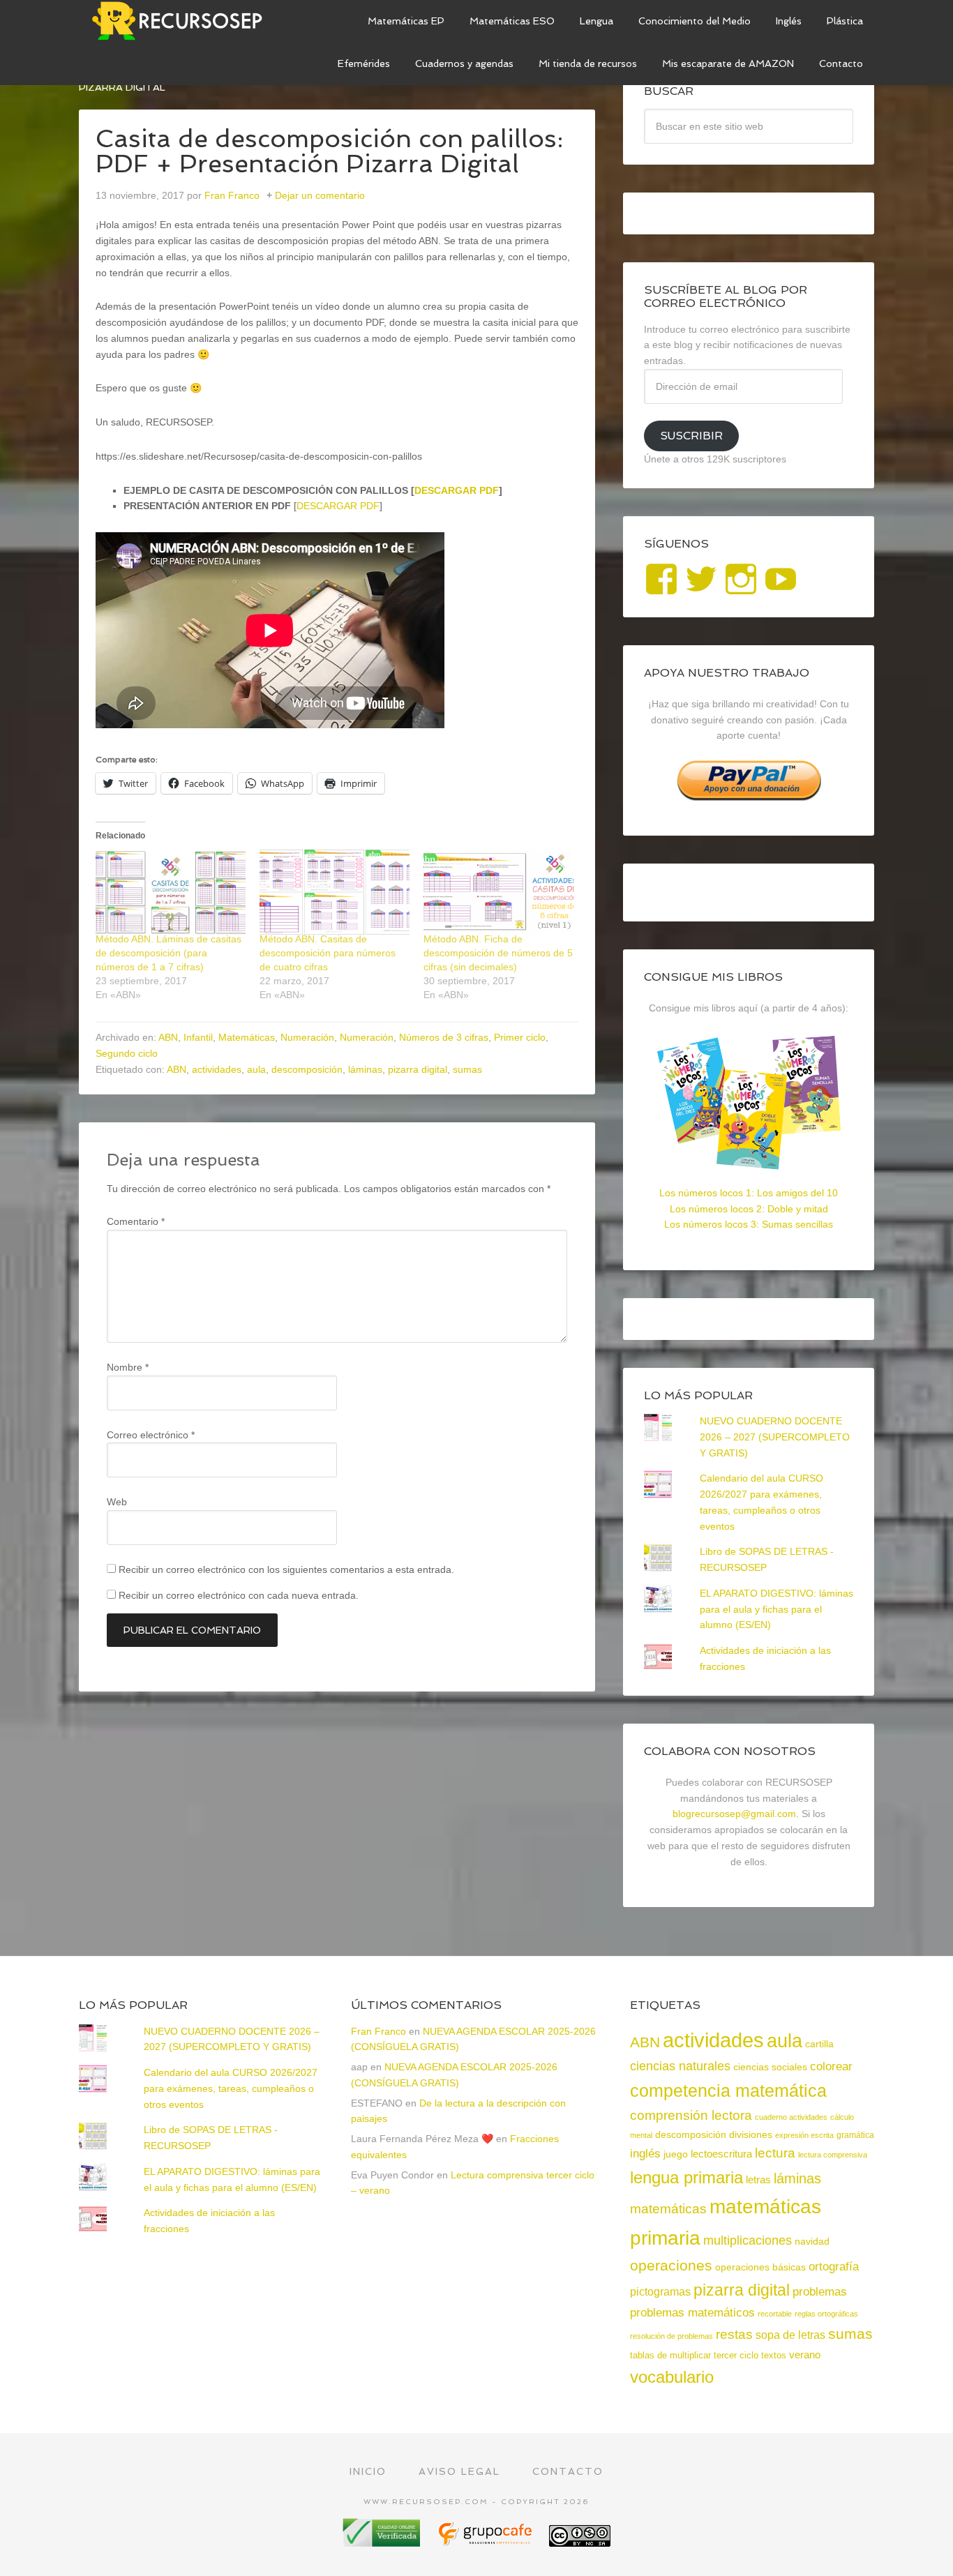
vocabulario (672, 2377)
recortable (775, 2314)
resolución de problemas (671, 2336)
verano (805, 2355)
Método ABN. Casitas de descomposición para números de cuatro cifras (328, 953)
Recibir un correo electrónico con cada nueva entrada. (239, 1595)
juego (676, 2154)
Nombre (128, 1367)
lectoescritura (721, 2154)
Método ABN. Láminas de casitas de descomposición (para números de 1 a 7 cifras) (168, 953)
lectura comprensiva (833, 2155)
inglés (645, 2153)
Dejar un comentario (320, 195)
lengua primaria (686, 2177)
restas (734, 2334)
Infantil (198, 1037)
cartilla (819, 2044)
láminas (365, 1069)
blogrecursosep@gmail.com (734, 1814)
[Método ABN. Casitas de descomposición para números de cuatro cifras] (335, 892)
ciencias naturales (680, 2066)
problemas (820, 2292)
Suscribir (691, 436)
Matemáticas (247, 1037)
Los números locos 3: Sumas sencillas (749, 1224)
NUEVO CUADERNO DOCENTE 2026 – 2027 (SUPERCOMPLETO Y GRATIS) (775, 1437)
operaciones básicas (760, 2267)
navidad (812, 2241)
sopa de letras (790, 2335)
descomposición (307, 1069)
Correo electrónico (151, 1435)
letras (758, 2179)
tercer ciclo (736, 2355)
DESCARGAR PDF (457, 490)
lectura (775, 2153)
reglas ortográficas (826, 2314)
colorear (831, 2066)
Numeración (307, 1037)
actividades (217, 1069)
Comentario (136, 1221)
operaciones (671, 2265)
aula (256, 1069)
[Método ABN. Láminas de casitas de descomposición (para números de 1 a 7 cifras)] (171, 892)
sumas (467, 1069)
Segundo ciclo (127, 1053)
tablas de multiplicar (670, 2355)
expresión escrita (804, 2135)
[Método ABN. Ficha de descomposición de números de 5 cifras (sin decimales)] (498, 892)
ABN (168, 1037)
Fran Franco (378, 2031)
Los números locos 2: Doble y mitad (749, 1209)
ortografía (834, 2267)
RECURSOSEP (183, 21)
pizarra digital (418, 1069)
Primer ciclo (520, 1037)
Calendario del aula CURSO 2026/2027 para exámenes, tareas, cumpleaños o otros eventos (231, 2088)
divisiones (751, 2134)
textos (774, 2355)
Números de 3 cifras (444, 1037)
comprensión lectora (691, 2115)
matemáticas (668, 2208)
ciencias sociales (770, 2067)
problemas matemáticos (692, 2313)
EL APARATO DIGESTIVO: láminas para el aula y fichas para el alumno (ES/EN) (776, 1609)
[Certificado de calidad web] (383, 2541)
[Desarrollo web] (486, 2541)
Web (117, 1502)
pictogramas (660, 2291)
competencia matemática (728, 2091)
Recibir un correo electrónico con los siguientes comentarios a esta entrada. (286, 1569)
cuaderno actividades (791, 2117)
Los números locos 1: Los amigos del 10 (749, 1193)
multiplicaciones (748, 2240)
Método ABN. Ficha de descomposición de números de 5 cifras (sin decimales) (498, 953)
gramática (855, 2135)
